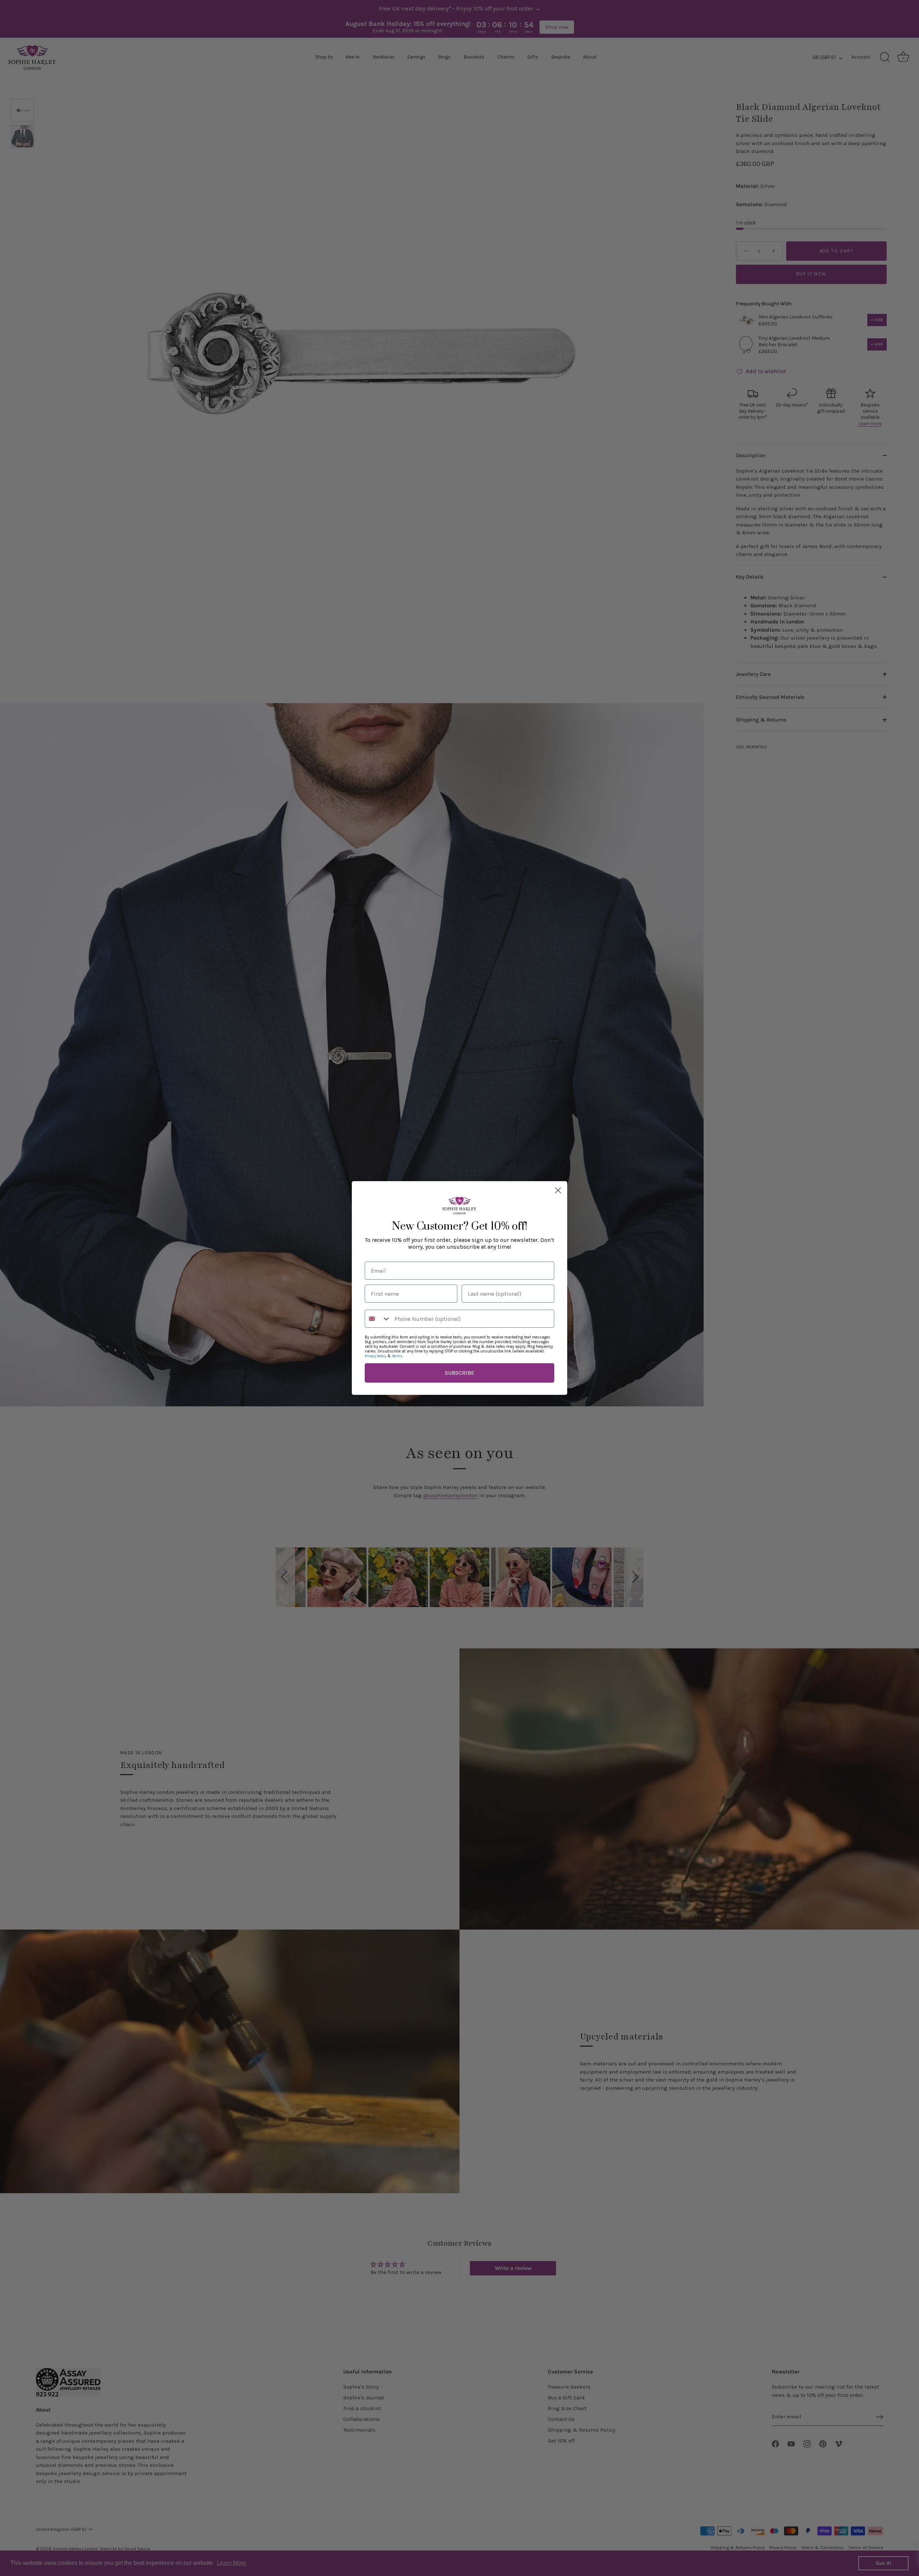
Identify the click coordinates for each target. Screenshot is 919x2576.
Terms (397, 1356)
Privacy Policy (375, 1356)
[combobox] (378, 1319)
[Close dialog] (558, 1190)
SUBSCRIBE (459, 1373)
